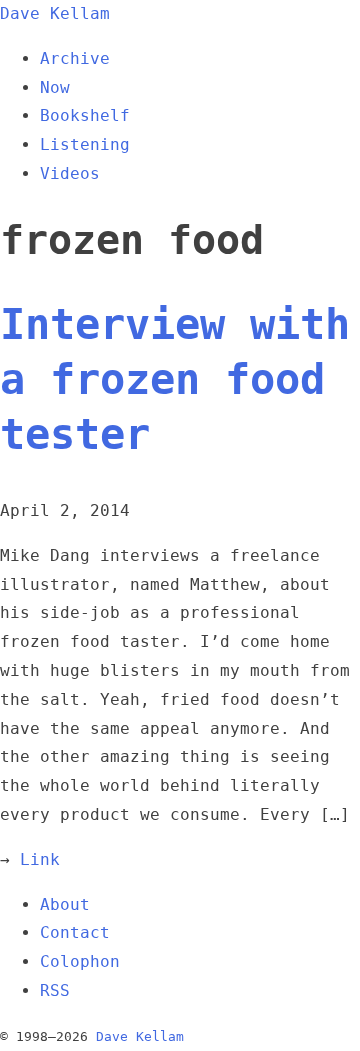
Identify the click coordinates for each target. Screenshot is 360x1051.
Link (40, 859)
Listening (85, 144)
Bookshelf (85, 115)
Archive (75, 58)
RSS (55, 990)
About (65, 904)
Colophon (80, 961)
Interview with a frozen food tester (175, 379)
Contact (75, 932)
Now (55, 87)
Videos (70, 173)
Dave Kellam (55, 13)
